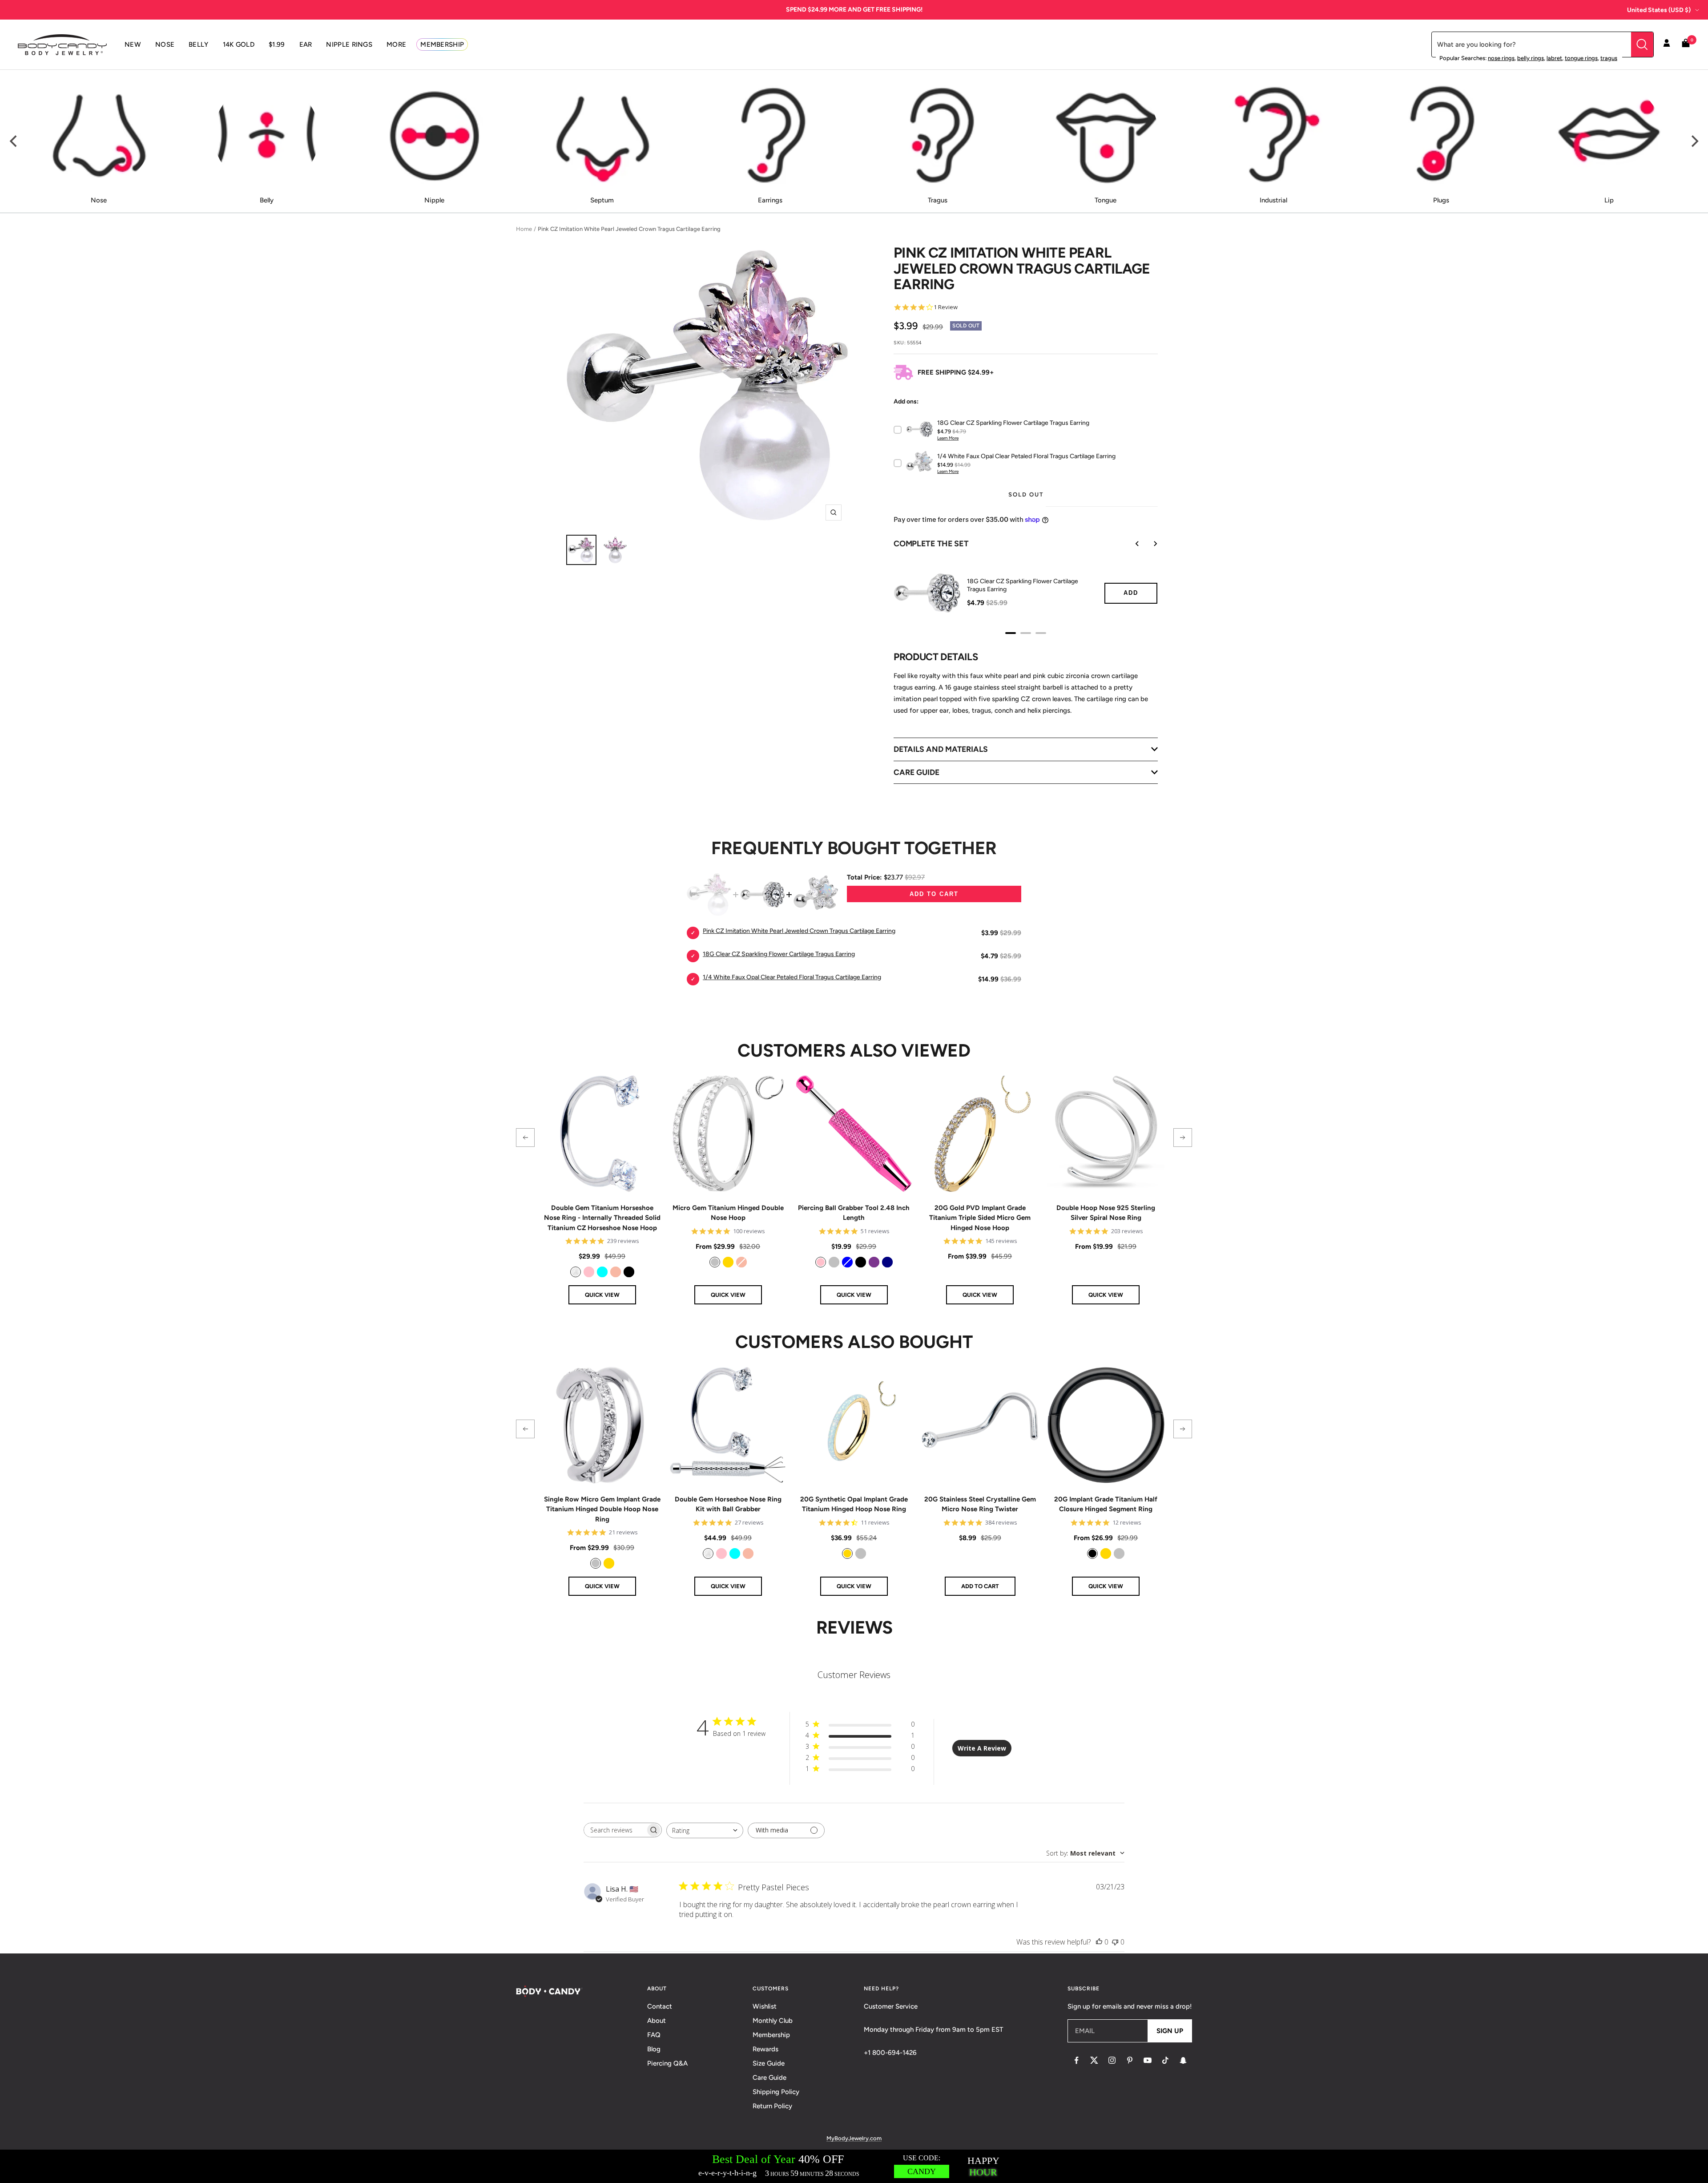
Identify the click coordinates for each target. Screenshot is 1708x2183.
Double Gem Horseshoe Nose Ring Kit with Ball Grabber (728, 1504)
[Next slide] (1149, 544)
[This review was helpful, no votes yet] (1099, 1942)
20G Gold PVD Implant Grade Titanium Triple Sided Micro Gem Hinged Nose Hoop (980, 1218)
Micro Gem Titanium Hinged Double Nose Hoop (728, 1213)
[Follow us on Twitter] (1094, 2060)
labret (1554, 58)
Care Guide (769, 2078)
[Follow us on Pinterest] (1130, 2060)
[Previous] (14, 141)
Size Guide (769, 2063)
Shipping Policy (776, 2092)
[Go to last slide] (1131, 544)
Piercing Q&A (667, 2063)
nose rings (1501, 58)
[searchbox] (615, 1830)
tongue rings (1581, 58)
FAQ (654, 2035)
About (657, 2021)
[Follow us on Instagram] (1112, 2060)
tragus (1609, 58)
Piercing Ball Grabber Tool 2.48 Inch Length (854, 1213)
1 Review (946, 307)
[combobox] (705, 1830)
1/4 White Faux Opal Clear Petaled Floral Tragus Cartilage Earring (792, 977)
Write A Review (982, 1748)
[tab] (1011, 633)
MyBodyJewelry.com (854, 2138)
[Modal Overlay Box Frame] (854, 2166)
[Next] (1694, 141)
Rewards (765, 2049)
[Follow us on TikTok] (1165, 2060)
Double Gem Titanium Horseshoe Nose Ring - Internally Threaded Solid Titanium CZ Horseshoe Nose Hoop (602, 1218)
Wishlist (765, 2006)
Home (524, 229)
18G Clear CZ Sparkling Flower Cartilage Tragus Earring (1023, 585)
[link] (576, 1272)
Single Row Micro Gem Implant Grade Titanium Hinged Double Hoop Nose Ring (602, 1509)
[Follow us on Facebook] (1076, 2060)
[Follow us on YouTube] (1148, 2060)
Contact (660, 2006)
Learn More (948, 438)
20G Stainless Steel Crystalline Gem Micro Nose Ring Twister (980, 1504)
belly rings (1531, 58)
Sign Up (1170, 2031)
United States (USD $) (1659, 10)
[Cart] (1686, 45)
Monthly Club (773, 2021)
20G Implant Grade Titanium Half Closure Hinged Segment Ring (1106, 1504)
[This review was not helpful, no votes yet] (1115, 1942)
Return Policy (772, 2106)
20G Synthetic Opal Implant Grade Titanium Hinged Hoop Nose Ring (854, 1504)
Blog (654, 2049)
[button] (525, 1138)
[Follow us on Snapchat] (1183, 2060)
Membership (771, 2035)
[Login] (1667, 44)
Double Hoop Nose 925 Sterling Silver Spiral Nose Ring (1106, 1213)
